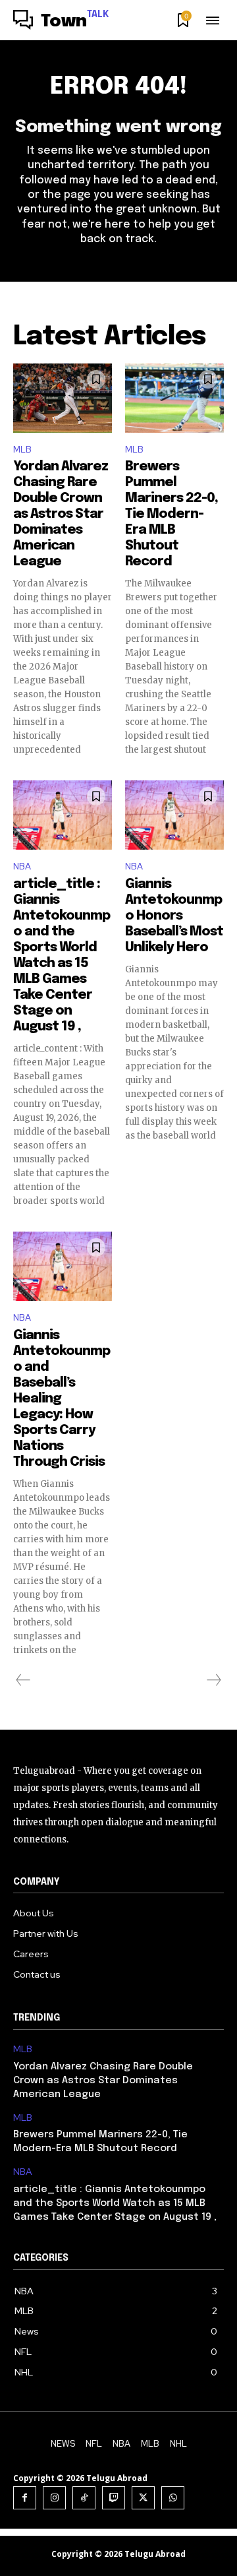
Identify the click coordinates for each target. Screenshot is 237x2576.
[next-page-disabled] (213, 1680)
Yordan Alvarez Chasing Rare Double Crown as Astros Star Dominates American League (61, 514)
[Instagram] (54, 2498)
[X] (143, 2498)
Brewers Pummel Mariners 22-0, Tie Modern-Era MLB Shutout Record (171, 514)
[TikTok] (84, 2498)
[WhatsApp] (173, 2498)
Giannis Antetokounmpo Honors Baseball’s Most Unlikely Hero (174, 916)
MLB (22, 450)
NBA (22, 866)
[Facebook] (25, 2498)
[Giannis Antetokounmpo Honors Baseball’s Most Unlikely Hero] (174, 815)
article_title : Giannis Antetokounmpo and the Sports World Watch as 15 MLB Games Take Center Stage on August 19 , (115, 2203)
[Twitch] (114, 2498)
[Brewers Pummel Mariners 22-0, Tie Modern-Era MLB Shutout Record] (174, 398)
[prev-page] (23, 1680)
